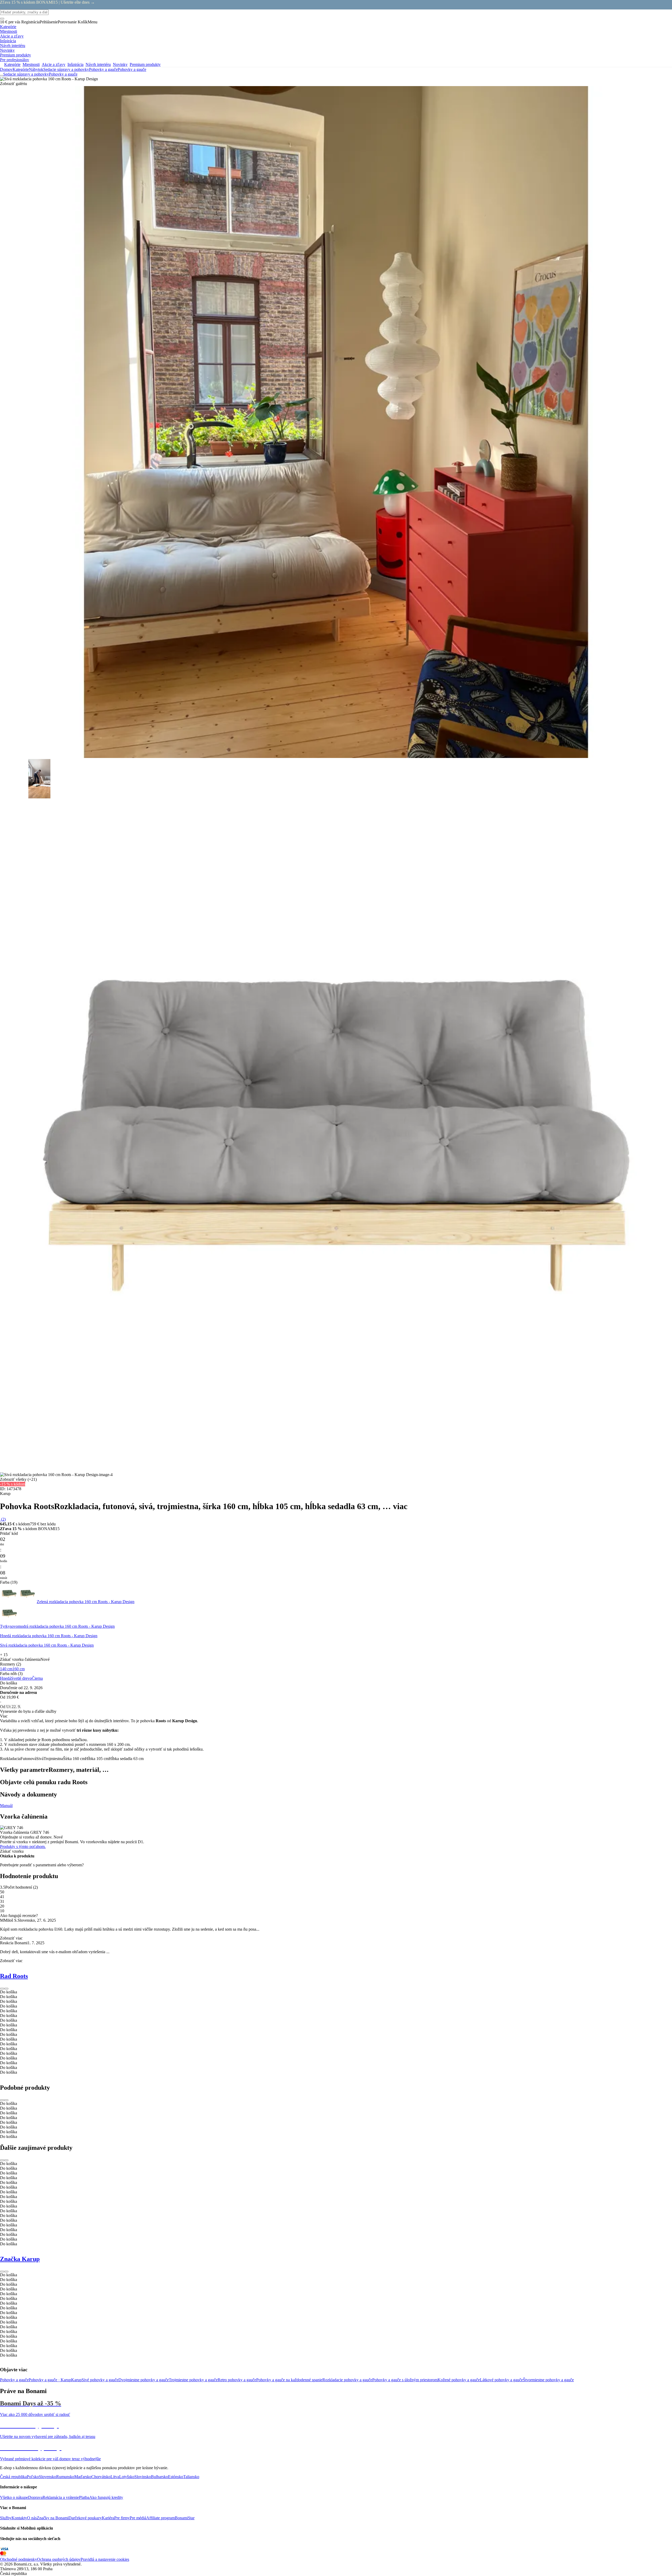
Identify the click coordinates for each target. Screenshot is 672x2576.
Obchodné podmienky (19, 2559)
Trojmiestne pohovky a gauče (193, 2380)
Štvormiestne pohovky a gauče (548, 2380)
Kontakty (19, 2518)
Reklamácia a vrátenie (61, 2497)
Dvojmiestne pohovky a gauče (144, 2380)
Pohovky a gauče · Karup (50, 2380)
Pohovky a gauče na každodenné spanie (289, 2380)
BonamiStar (185, 2518)
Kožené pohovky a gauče (459, 2380)
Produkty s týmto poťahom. (23, 1847)
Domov (6, 69)
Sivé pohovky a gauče (100, 2380)
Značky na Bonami (53, 2518)
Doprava (35, 2497)
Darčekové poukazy (85, 2518)
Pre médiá (138, 2518)
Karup (76, 2380)
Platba (84, 2497)
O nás (32, 2518)
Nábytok (36, 69)
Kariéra (108, 2518)
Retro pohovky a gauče (237, 2380)
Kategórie (21, 69)
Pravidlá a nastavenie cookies (105, 2559)
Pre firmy (122, 2518)
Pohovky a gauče (132, 69)
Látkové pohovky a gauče (501, 2380)
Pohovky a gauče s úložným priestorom (405, 2380)
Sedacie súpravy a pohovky (66, 69)
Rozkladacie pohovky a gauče (347, 2380)
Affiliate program (161, 2518)
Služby (6, 2518)
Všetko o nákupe (14, 2497)
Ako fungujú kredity (106, 2497)
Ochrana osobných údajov (59, 2559)
